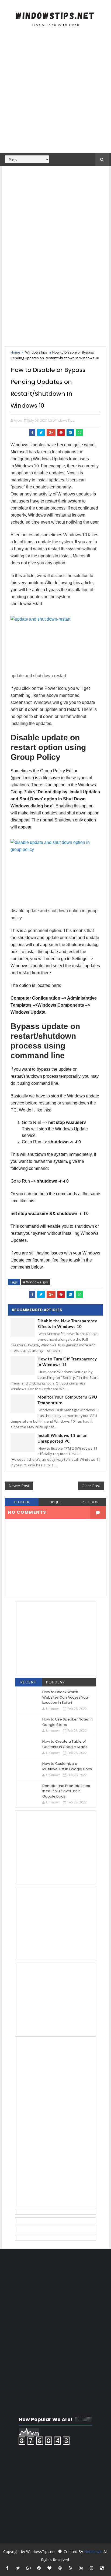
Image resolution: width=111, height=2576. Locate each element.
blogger (22, 1502)
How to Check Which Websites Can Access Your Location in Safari (66, 1697)
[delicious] (102, 2568)
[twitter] (18, 2568)
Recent (29, 1682)
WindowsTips (36, 352)
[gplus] (29, 2568)
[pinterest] (39, 2568)
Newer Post (19, 1486)
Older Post (91, 1486)
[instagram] (92, 2568)
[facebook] (8, 2568)
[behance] (81, 2568)
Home (15, 352)
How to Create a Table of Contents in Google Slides (65, 1744)
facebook (89, 1502)
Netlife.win (94, 2552)
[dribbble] (60, 2568)
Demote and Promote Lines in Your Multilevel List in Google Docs (66, 1791)
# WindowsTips (36, 1282)
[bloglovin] (50, 2568)
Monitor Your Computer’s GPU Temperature (67, 1400)
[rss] (71, 2568)
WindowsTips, (64, 420)
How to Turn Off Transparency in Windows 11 (67, 1362)
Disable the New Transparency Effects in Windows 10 (67, 1324)
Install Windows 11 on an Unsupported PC (62, 1439)
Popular (56, 1682)
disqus (55, 1502)
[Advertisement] (55, 93)
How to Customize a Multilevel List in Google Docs (67, 1766)
